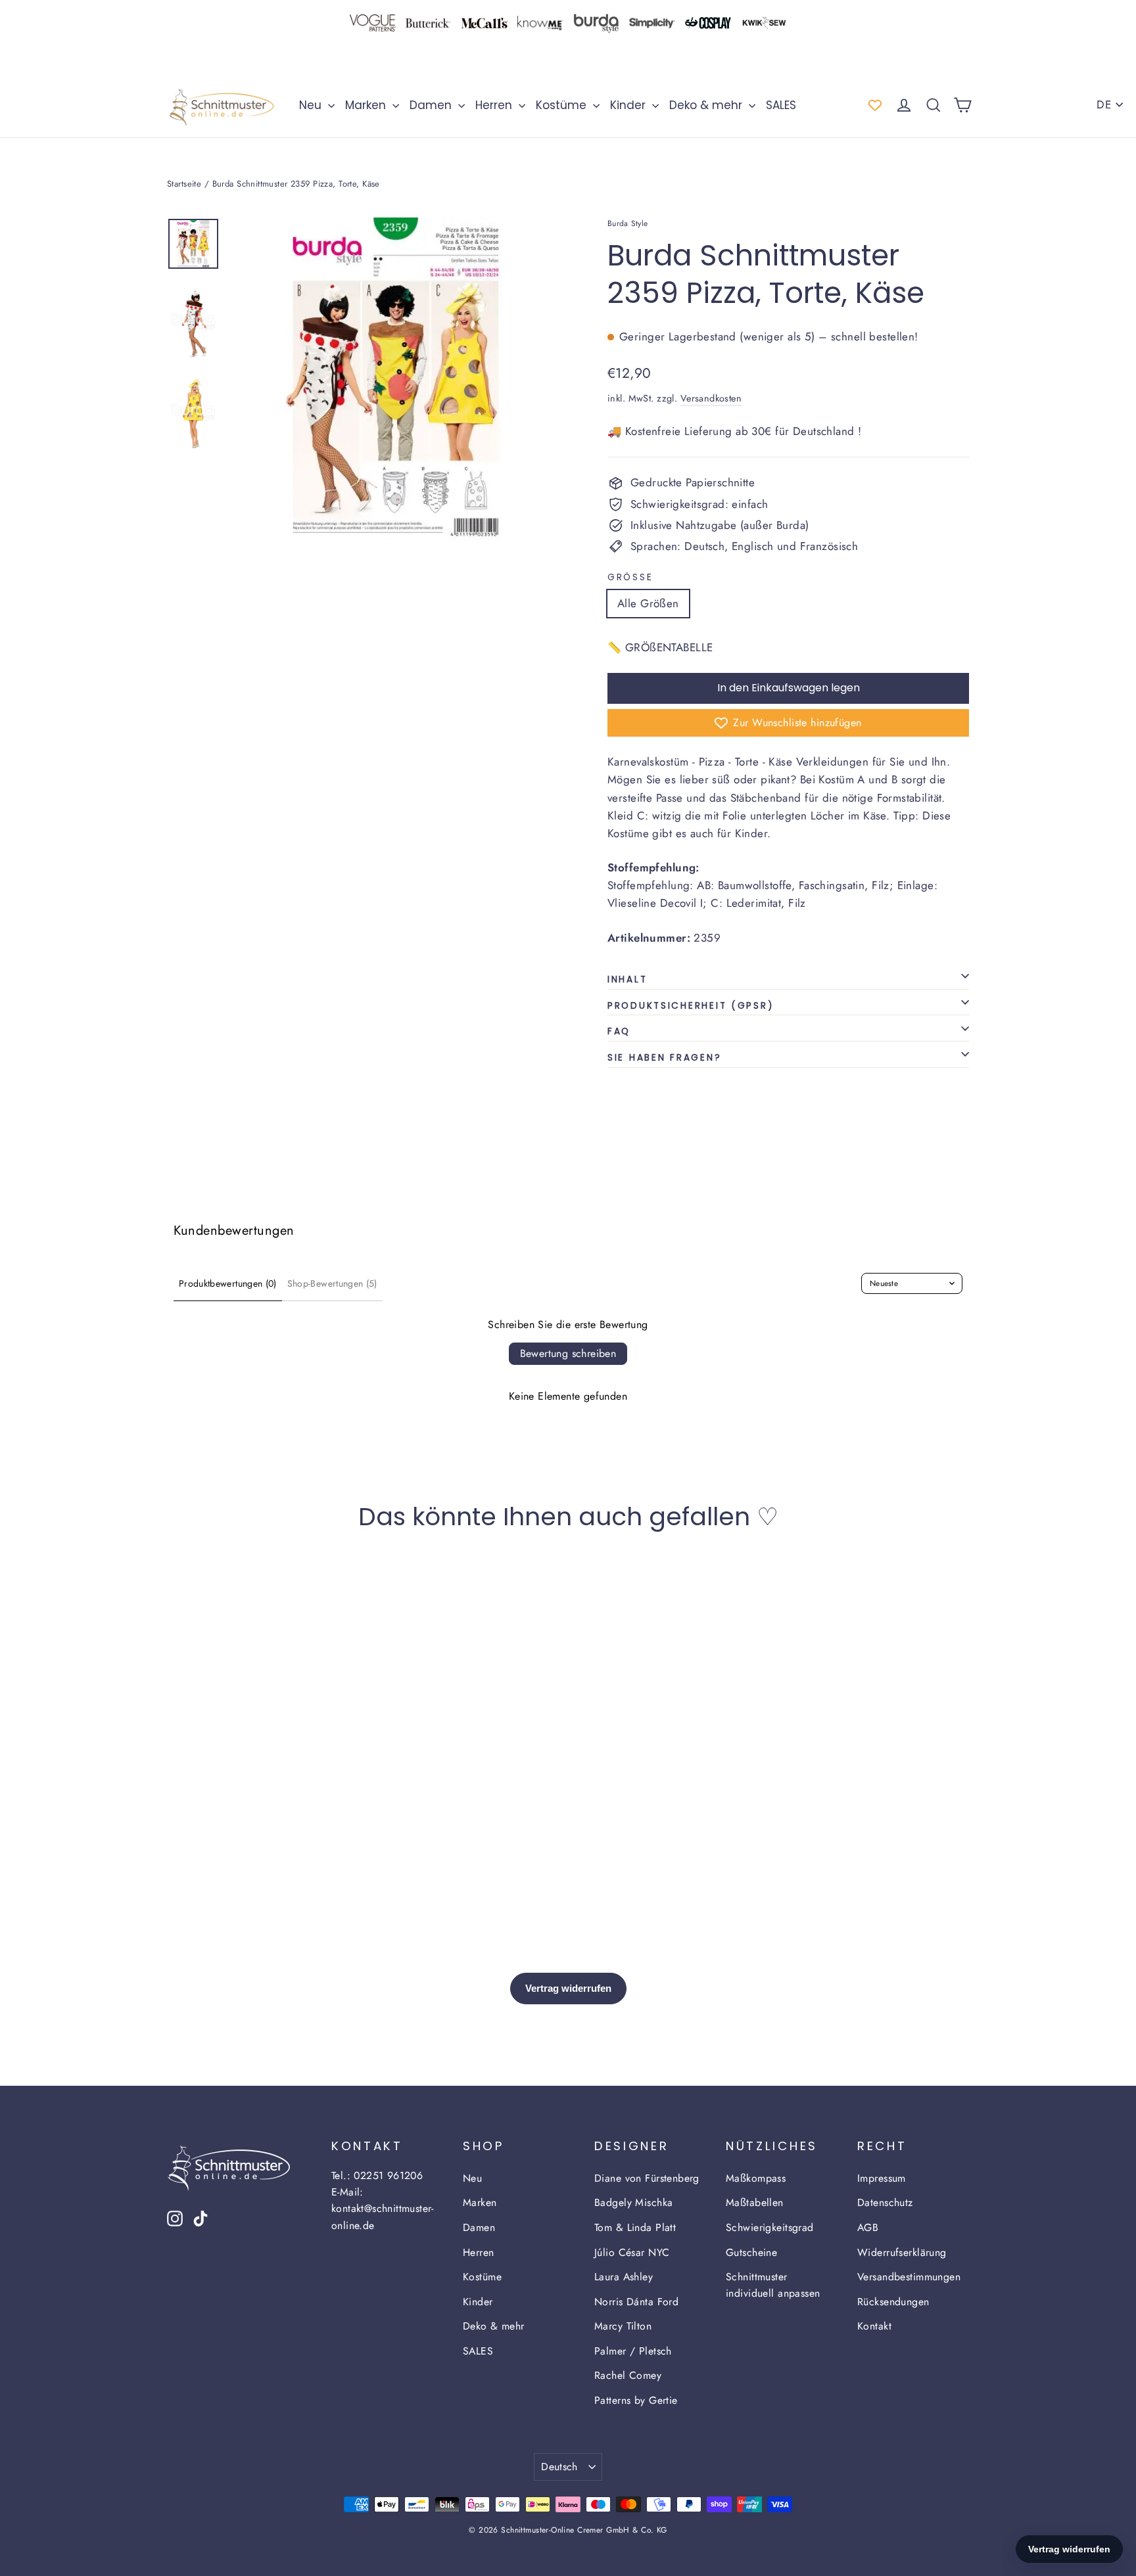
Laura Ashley (624, 2277)
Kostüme (563, 105)
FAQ (619, 1031)
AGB (868, 2227)
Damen (432, 105)
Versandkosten (711, 398)
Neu (312, 105)
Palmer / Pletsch (633, 2351)
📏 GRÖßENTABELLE (660, 647)
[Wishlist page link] (875, 105)
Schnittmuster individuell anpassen (773, 2285)
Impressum (882, 2178)
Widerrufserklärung (902, 2252)
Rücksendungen (893, 2302)
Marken (367, 105)
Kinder (629, 105)
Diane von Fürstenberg (647, 2178)
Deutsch (559, 2467)
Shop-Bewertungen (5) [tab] (332, 1283)
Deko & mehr (707, 105)
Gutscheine (751, 2252)
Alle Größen (648, 603)
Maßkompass (756, 2178)
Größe (630, 578)
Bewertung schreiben (568, 1353)
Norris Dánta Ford (636, 2302)
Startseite (184, 184)
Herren (495, 105)
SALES (781, 105)
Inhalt (627, 979)
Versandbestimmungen (909, 2277)
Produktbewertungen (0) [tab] (228, 1283)
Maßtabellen (755, 2202)
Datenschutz (885, 2202)
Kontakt (874, 2326)
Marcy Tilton (623, 2326)
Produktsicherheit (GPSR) (691, 1006)
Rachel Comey (628, 2375)
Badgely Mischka (633, 2202)
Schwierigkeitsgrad (770, 2227)
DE (1104, 104)
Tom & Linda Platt (635, 2227)
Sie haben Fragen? (664, 1058)
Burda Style (627, 223)
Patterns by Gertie (636, 2400)
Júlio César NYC (632, 2252)
